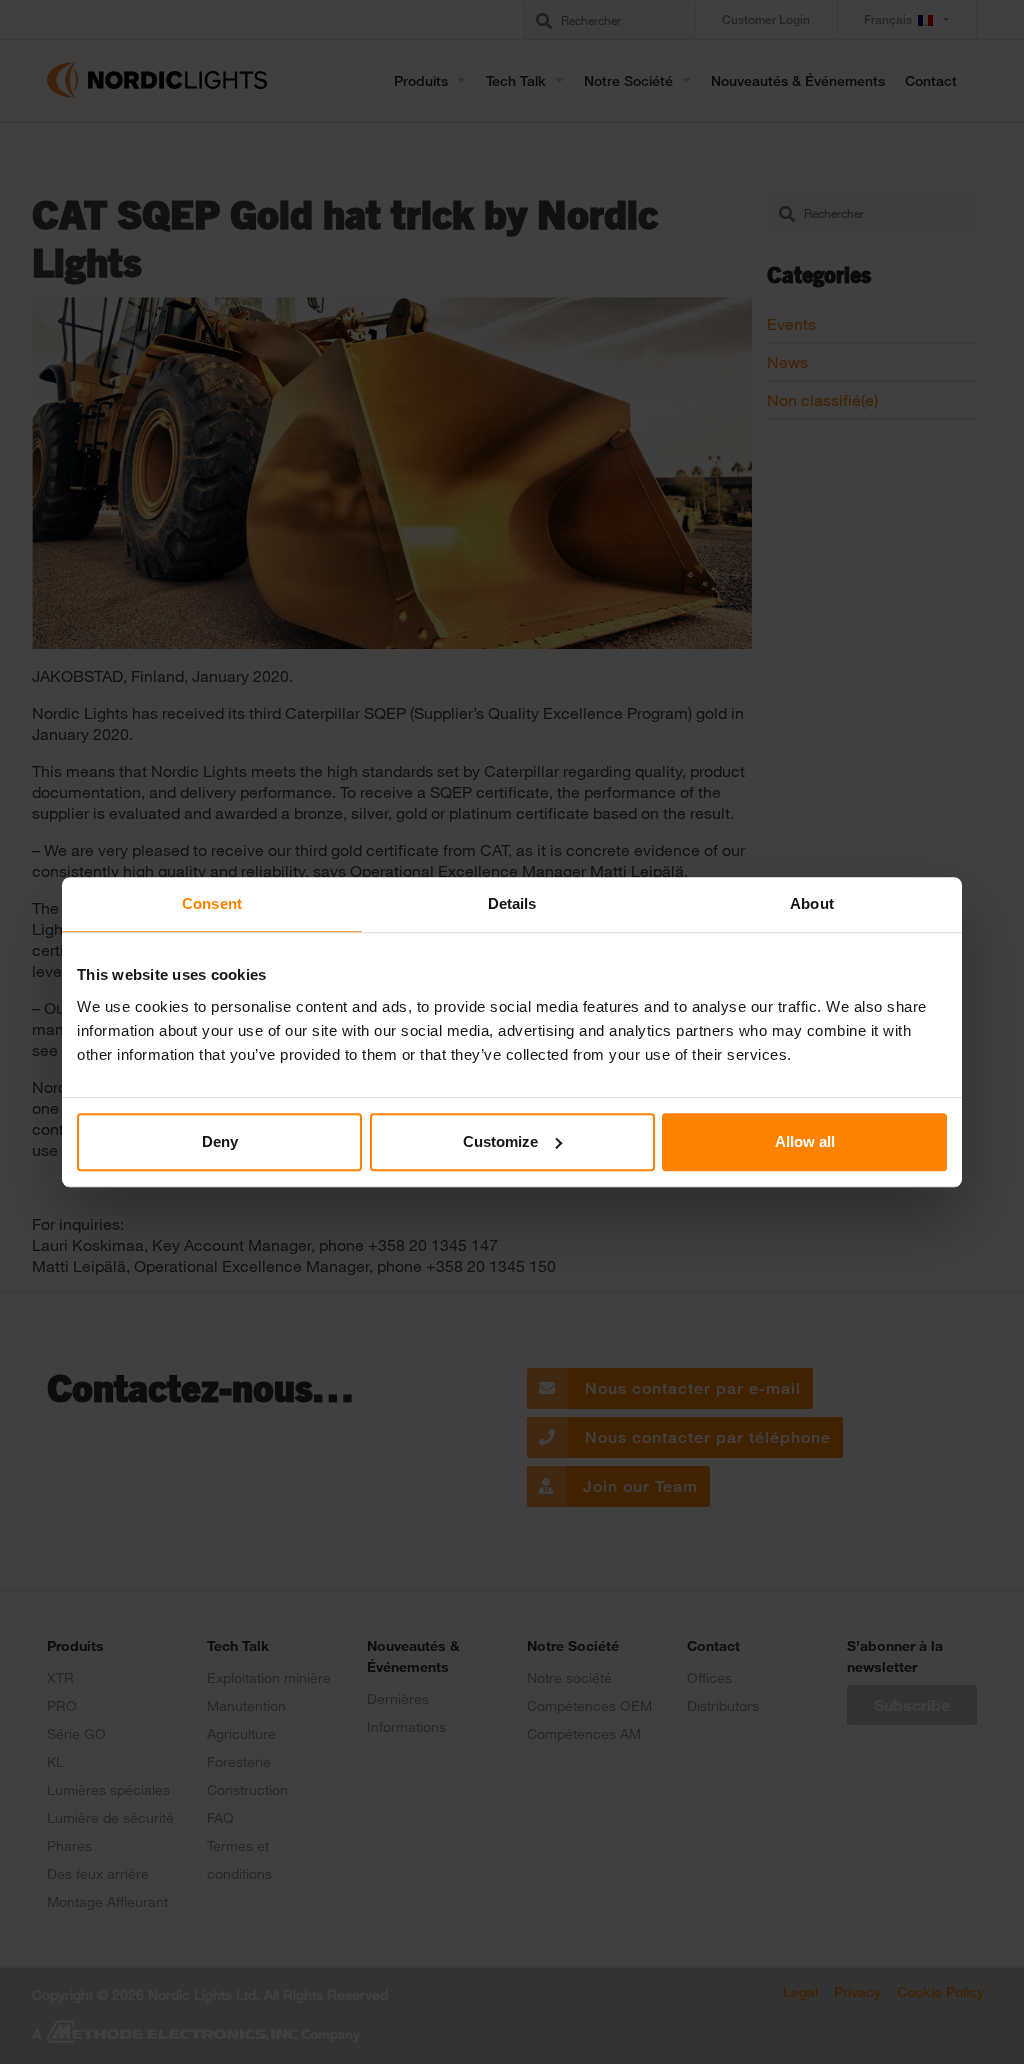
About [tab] (812, 903)
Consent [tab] (212, 903)
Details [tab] (512, 903)
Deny (220, 1141)
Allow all (805, 1141)
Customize (500, 1141)
